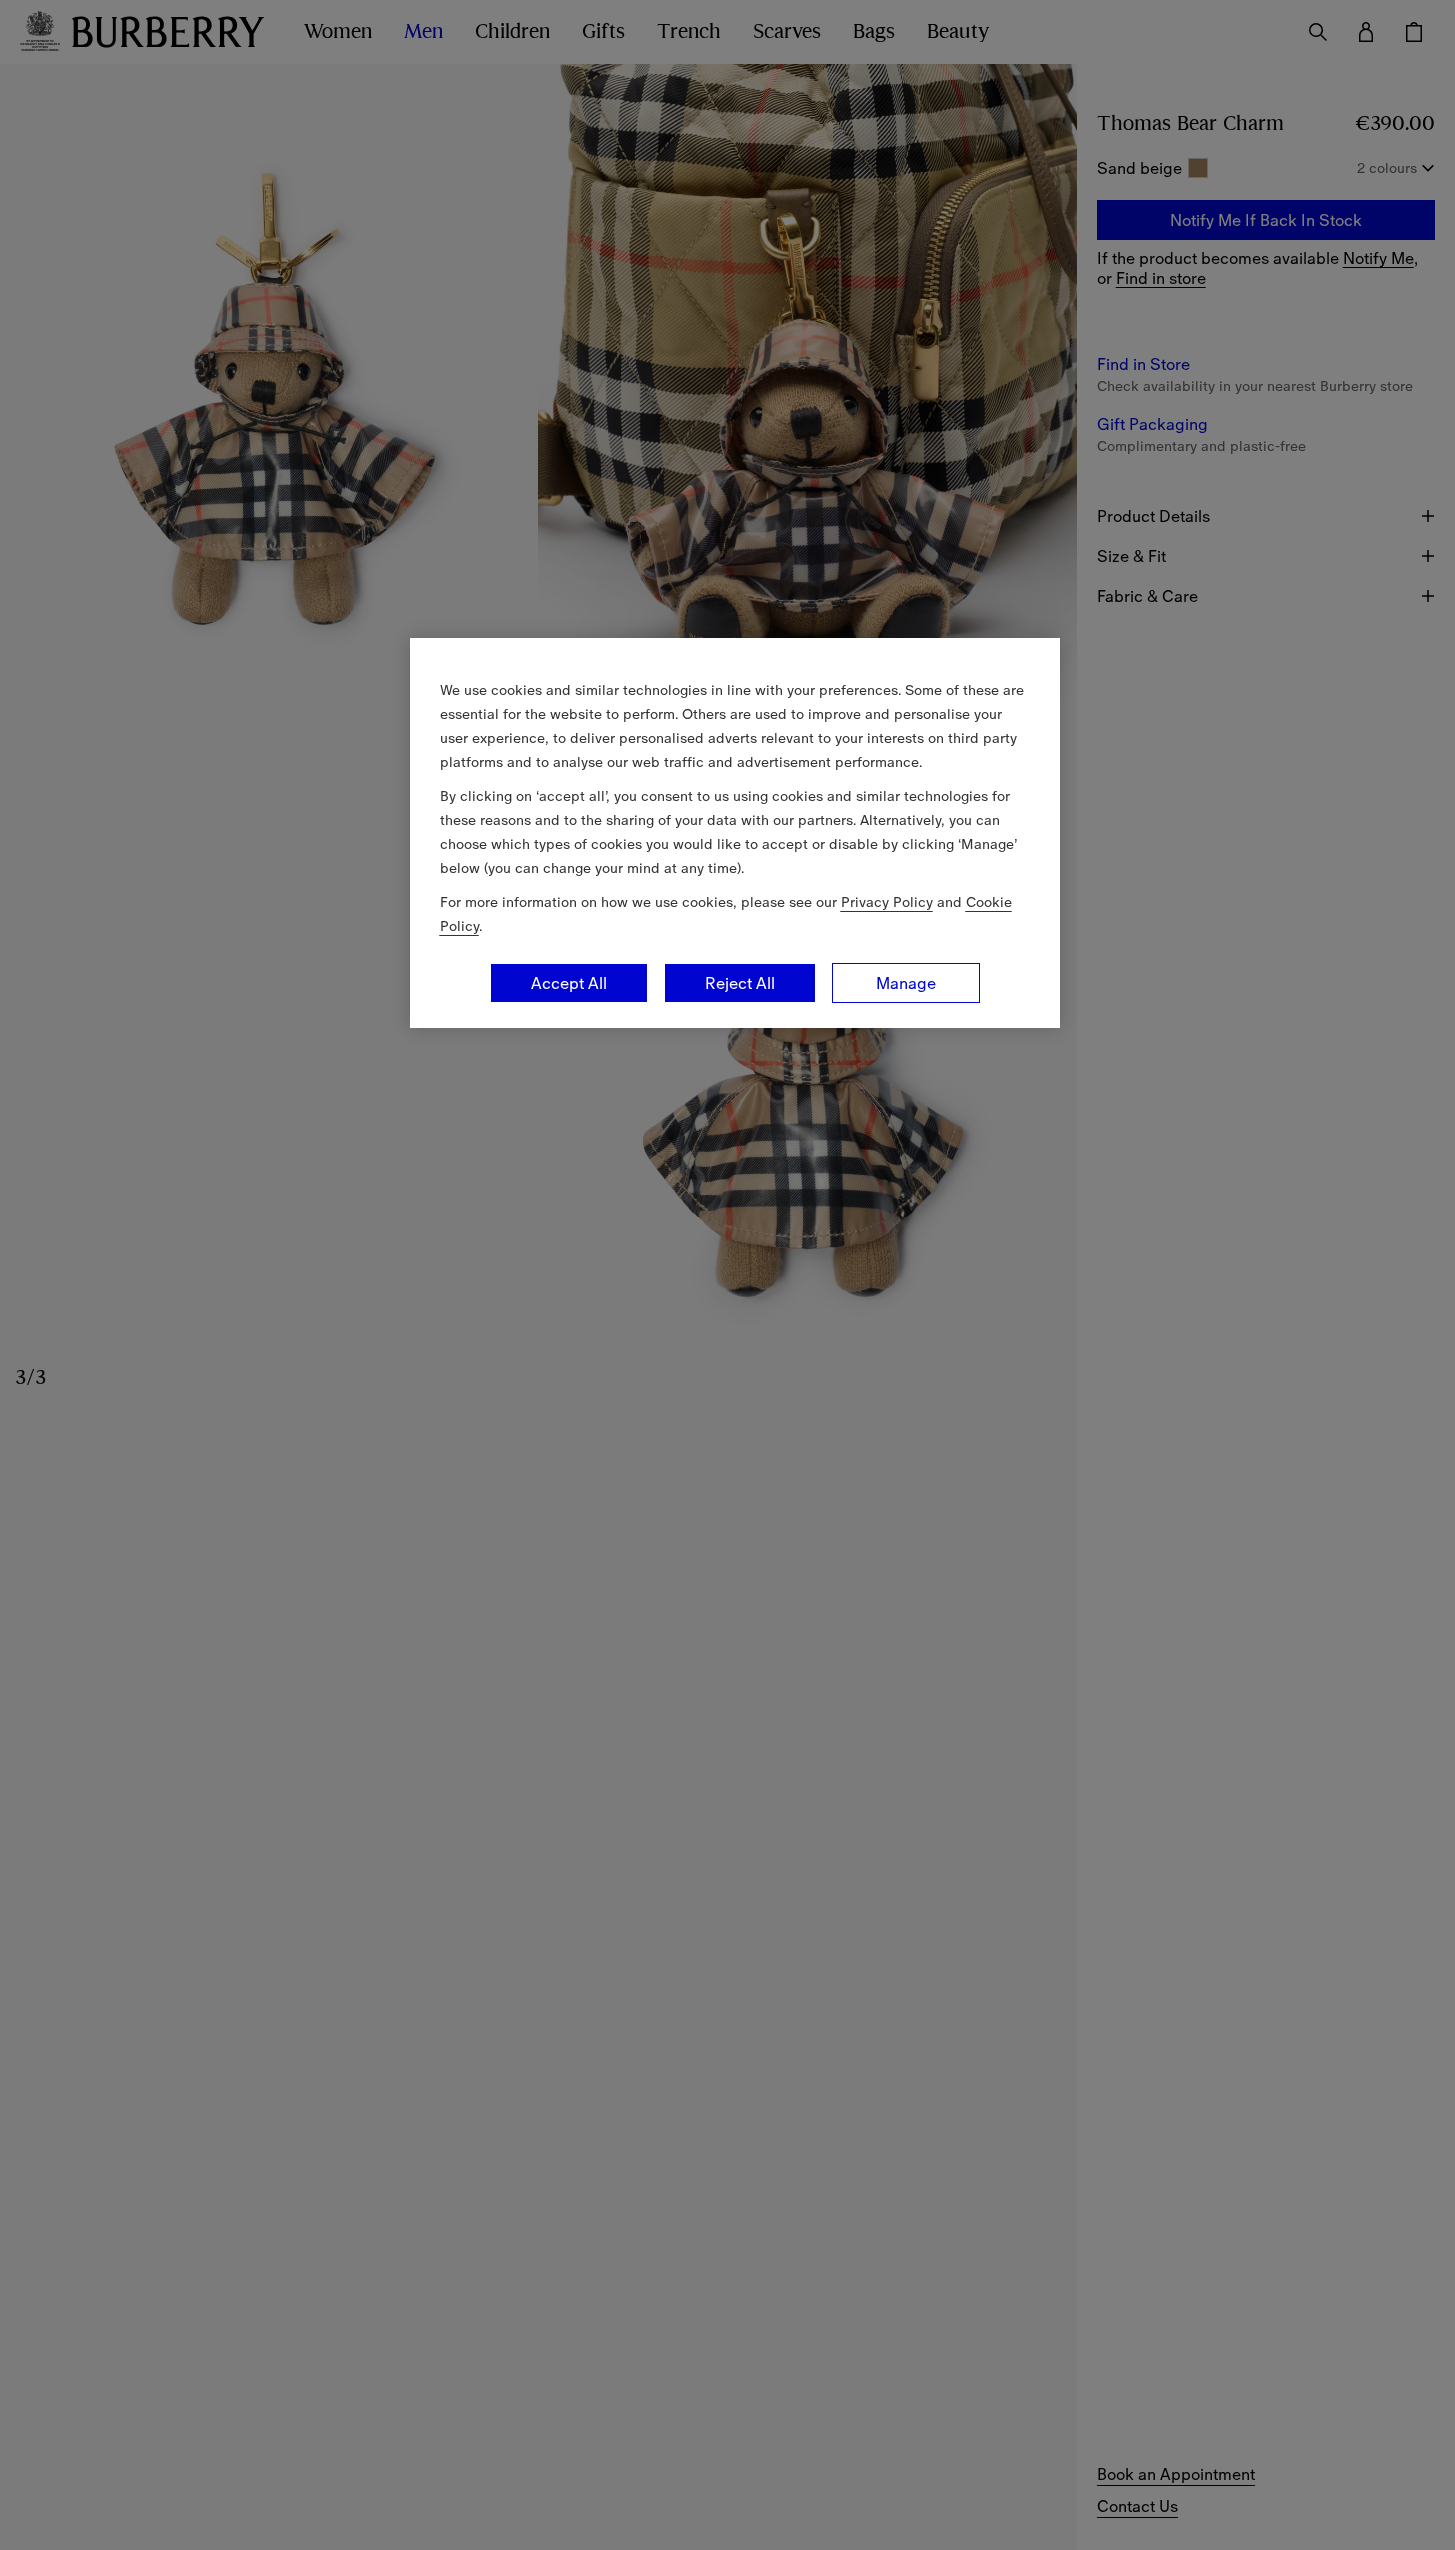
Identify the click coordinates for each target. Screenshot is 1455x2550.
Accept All (569, 983)
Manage (906, 983)
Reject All (740, 983)
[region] (735, 833)
